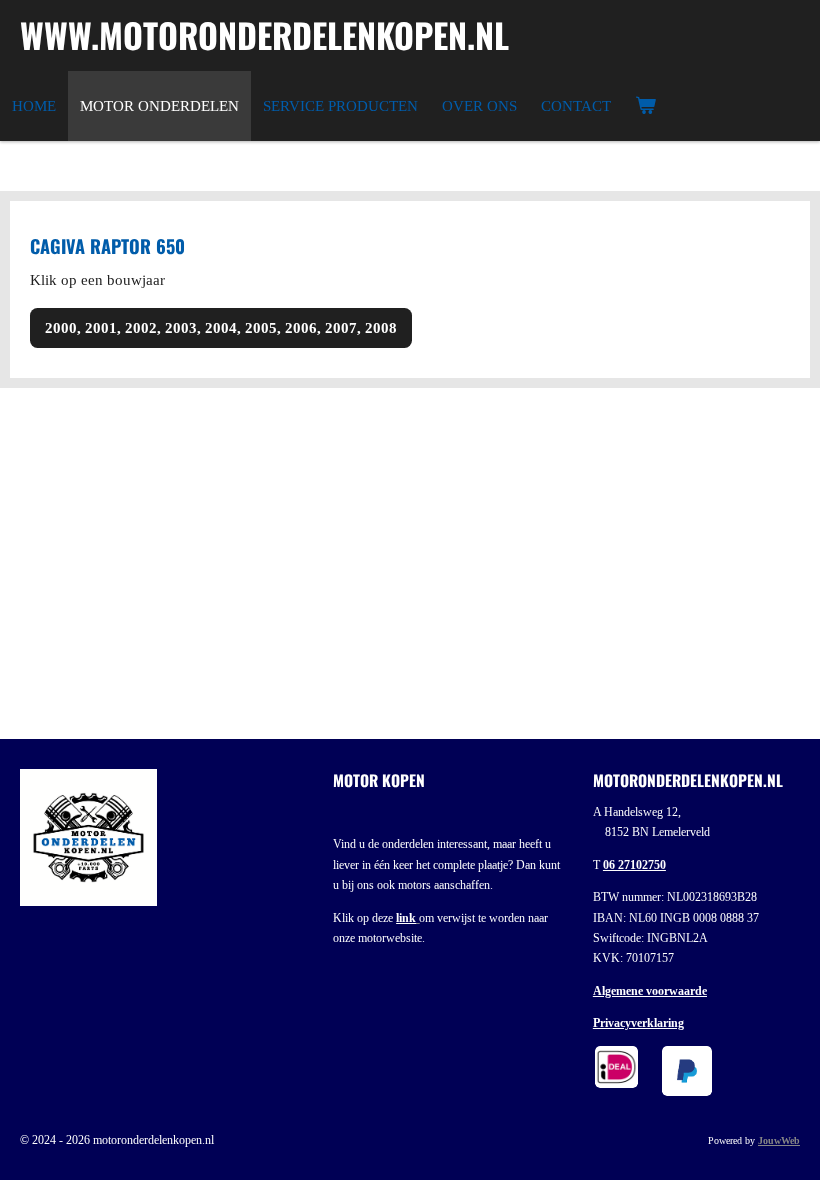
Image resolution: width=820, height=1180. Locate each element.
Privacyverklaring (638, 1023)
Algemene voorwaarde (650, 991)
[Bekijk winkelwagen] (645, 106)
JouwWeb (779, 1140)
